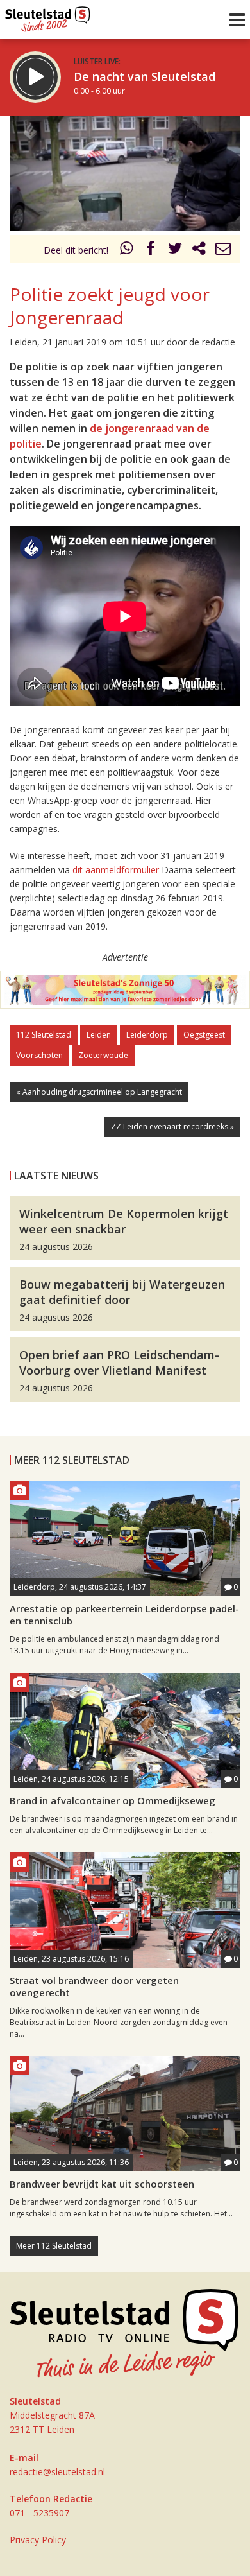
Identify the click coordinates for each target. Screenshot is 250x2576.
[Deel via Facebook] (151, 250)
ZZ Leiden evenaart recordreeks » (172, 1127)
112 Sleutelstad (44, 1035)
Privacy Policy (38, 2540)
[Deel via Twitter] (175, 250)
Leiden (99, 1035)
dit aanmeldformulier (116, 870)
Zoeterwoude (103, 1055)
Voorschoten (39, 1055)
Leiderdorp (147, 1035)
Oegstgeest (204, 1035)
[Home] (48, 16)
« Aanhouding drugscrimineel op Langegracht (99, 1092)
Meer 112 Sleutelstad (54, 2246)
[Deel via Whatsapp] (127, 250)
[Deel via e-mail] (223, 250)
